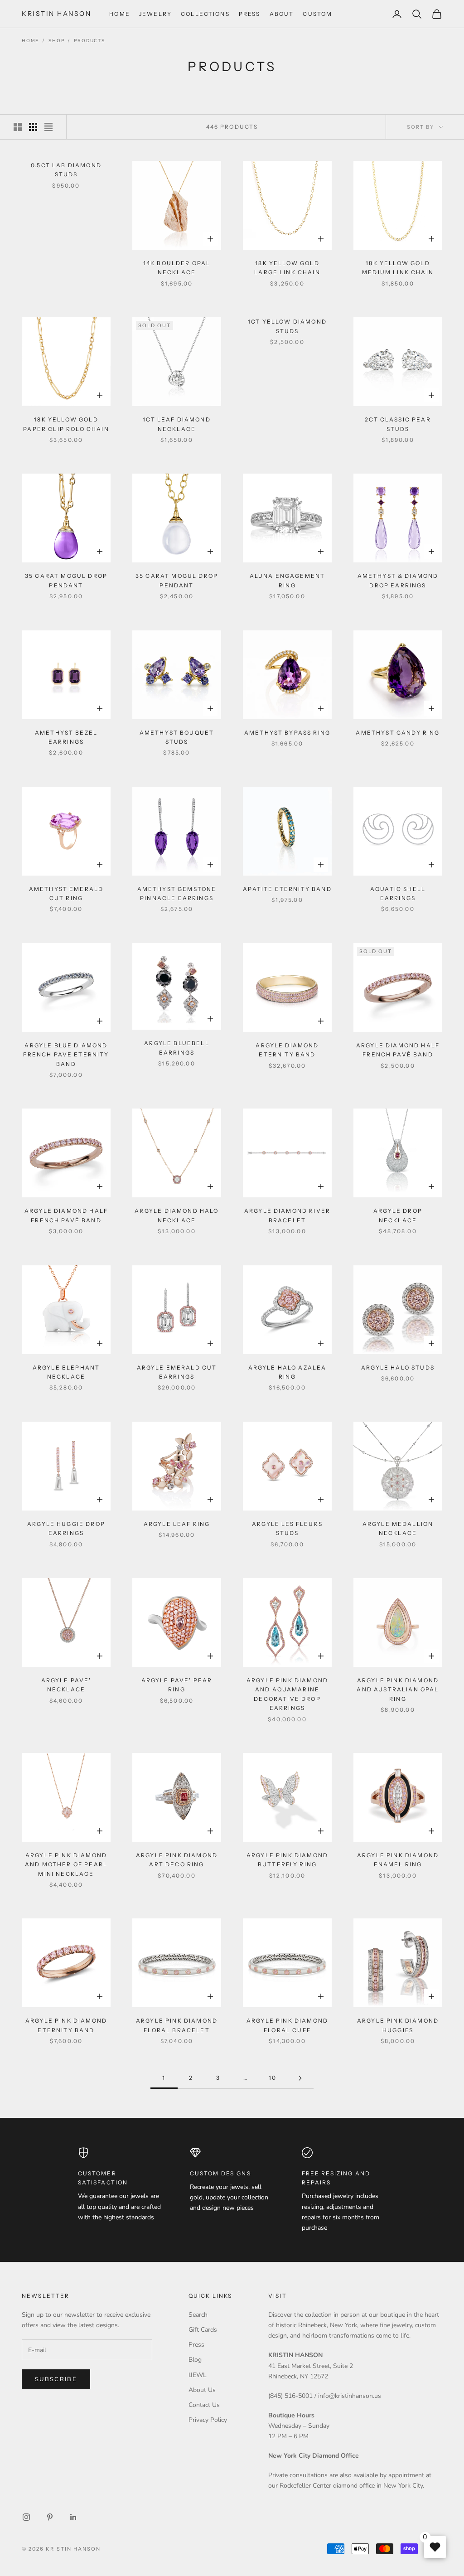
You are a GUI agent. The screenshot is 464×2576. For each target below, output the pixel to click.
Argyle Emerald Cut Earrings (177, 1372)
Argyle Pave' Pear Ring (177, 1685)
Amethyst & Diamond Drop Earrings (398, 580)
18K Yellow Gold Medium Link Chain (398, 268)
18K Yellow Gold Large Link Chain (287, 268)
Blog (195, 2360)
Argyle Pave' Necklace (66, 1685)
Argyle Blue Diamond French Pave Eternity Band (66, 1055)
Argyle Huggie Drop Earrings (66, 1528)
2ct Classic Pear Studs (398, 424)
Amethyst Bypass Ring (287, 733)
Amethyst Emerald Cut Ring (66, 893)
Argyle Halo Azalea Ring (288, 1372)
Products (89, 41)
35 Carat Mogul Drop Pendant (66, 580)
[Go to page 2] (300, 2078)
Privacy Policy (208, 2420)
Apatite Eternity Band (287, 889)
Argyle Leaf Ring (177, 1524)
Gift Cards (203, 2330)
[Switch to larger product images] (18, 127)
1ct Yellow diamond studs (287, 326)
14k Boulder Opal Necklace (177, 268)
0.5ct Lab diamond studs (66, 170)
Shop (56, 41)
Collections (205, 14)
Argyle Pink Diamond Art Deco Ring (177, 1860)
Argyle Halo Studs (398, 1368)
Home (120, 14)
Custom (317, 14)
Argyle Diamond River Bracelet (287, 1215)
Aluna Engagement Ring (288, 580)
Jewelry (155, 14)
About (282, 14)
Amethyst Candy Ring (398, 733)
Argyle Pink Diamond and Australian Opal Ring (398, 1690)
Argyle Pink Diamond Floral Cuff (287, 2025)
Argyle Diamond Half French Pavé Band (398, 1050)
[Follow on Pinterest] (50, 2517)
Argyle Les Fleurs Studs (287, 1528)
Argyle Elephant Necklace (66, 1372)
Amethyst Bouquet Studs (177, 737)
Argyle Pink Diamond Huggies (398, 2025)
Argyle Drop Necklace (398, 1215)
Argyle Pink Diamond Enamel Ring (398, 1860)
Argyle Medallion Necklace (398, 1528)
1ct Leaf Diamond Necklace (177, 424)
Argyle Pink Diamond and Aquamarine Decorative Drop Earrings (287, 1694)
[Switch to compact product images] (48, 127)
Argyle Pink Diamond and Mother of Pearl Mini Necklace (66, 1864)
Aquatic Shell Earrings (398, 893)
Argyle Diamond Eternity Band (287, 1050)
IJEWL (198, 2375)
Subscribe (56, 2379)
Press (250, 14)
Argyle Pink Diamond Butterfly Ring (287, 1860)
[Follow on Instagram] (26, 2517)
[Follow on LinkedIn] (73, 2517)
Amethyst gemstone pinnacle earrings (177, 893)
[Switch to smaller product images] (33, 127)
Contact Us (204, 2405)
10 (273, 2078)
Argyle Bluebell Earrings (176, 1048)
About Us (202, 2390)
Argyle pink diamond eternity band (66, 2025)
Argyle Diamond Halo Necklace (176, 1215)
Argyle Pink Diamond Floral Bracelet (177, 2025)
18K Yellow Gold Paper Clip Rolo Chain (66, 424)
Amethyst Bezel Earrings (66, 737)
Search (198, 2315)
